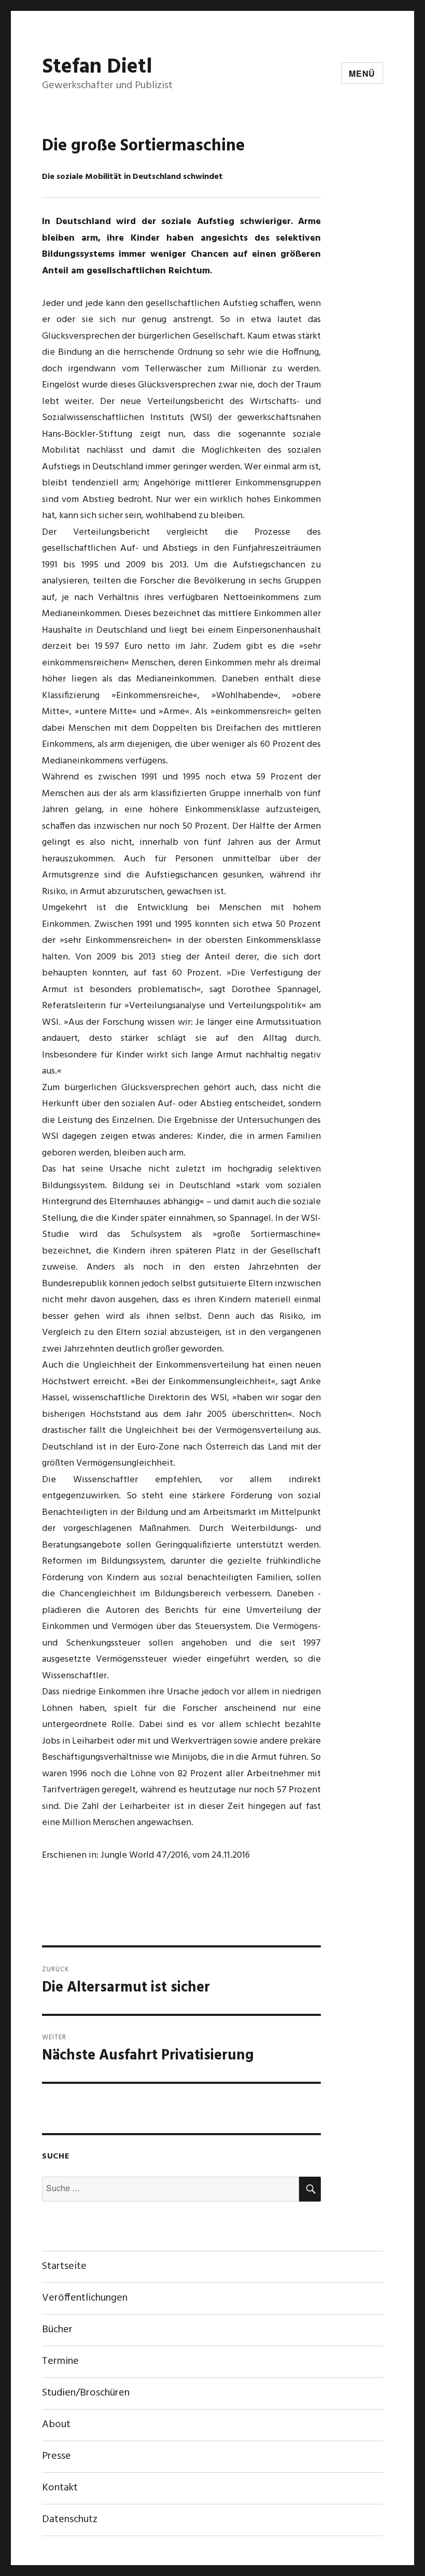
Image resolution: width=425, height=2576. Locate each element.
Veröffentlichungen (85, 2298)
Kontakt (60, 2488)
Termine (60, 2361)
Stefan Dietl (97, 67)
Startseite (64, 2266)
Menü (362, 73)
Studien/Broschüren (86, 2393)
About (56, 2425)
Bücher (57, 2330)
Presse (56, 2456)
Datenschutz (70, 2519)
